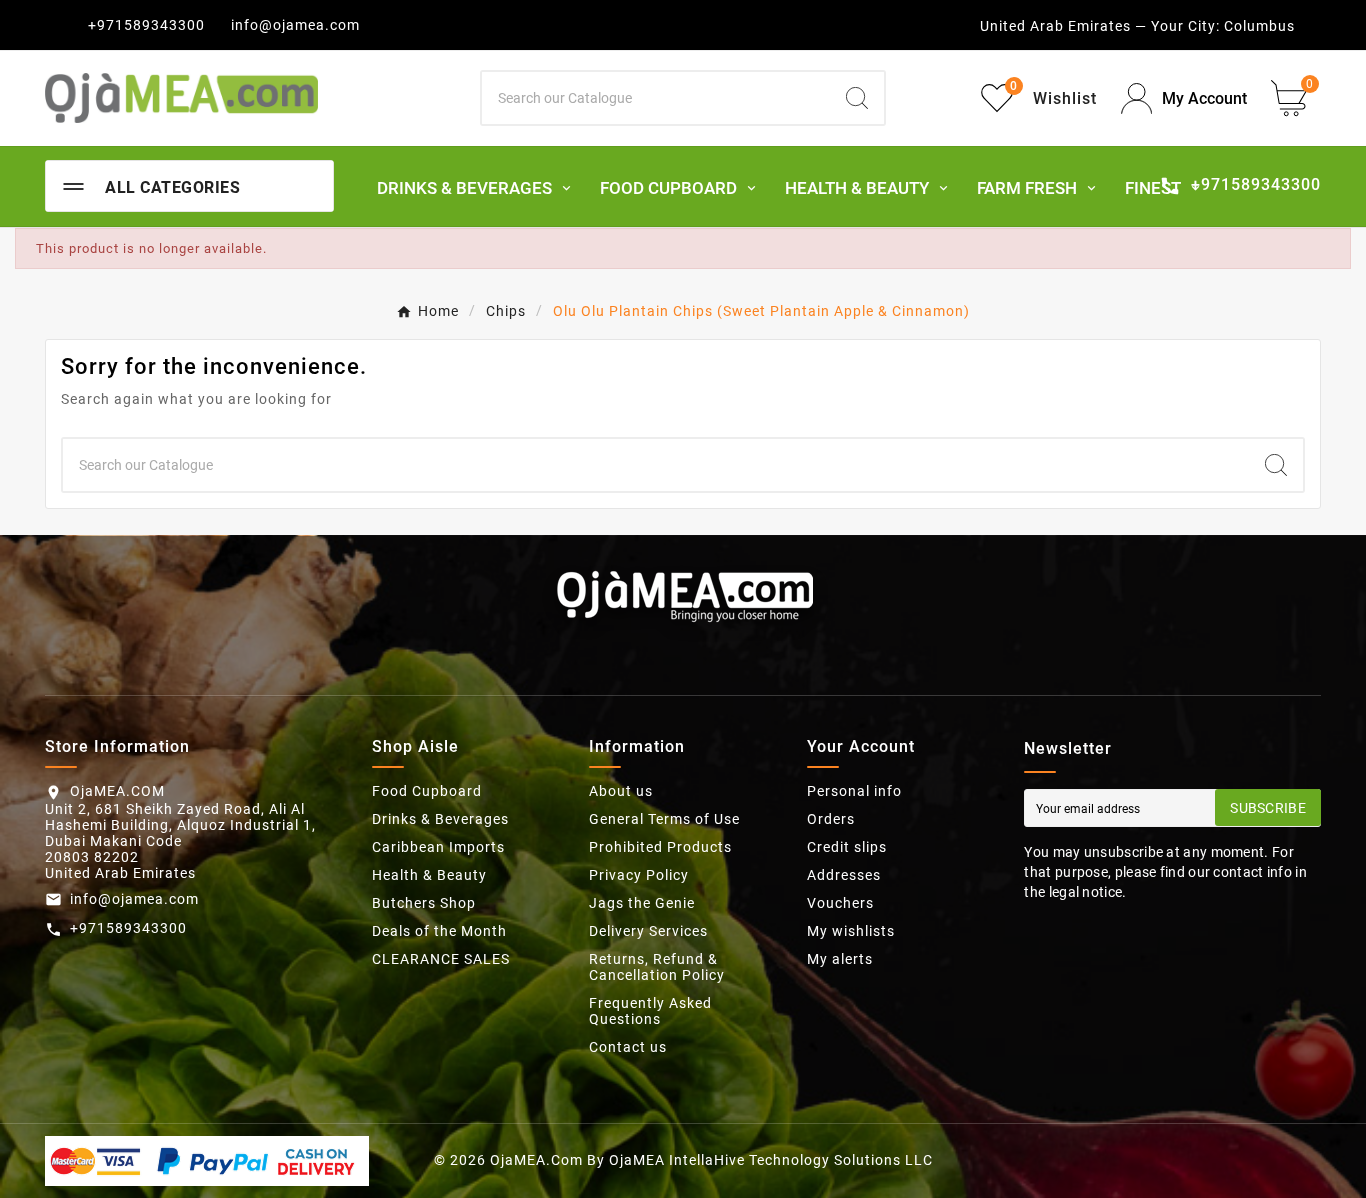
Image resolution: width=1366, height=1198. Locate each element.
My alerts (840, 959)
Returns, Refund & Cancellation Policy (657, 967)
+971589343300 (146, 25)
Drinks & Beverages (440, 819)
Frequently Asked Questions (650, 1011)
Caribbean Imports (438, 847)
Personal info (854, 791)
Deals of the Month (439, 931)
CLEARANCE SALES (441, 959)
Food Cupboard (427, 791)
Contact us (628, 1047)
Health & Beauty (429, 875)
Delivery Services (648, 931)
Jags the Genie (642, 903)
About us (621, 791)
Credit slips (847, 847)
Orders (831, 819)
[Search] (857, 98)
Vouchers (840, 903)
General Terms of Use (664, 819)
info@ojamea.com (295, 25)
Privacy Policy (639, 875)
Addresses (844, 875)
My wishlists (851, 931)
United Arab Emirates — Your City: (1100, 26)
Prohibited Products (660, 847)
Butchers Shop (424, 903)
